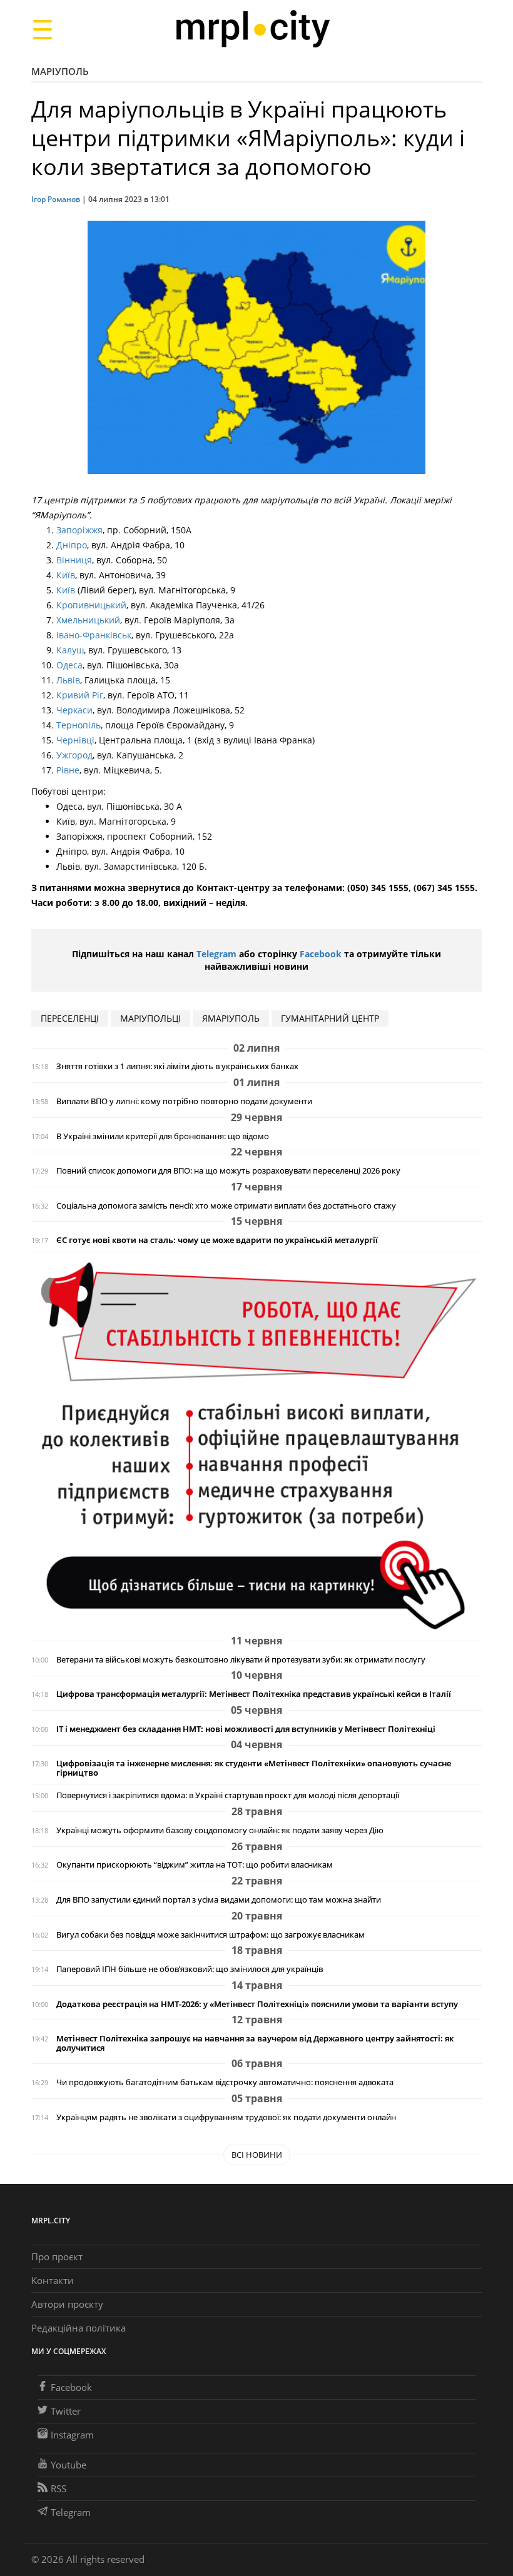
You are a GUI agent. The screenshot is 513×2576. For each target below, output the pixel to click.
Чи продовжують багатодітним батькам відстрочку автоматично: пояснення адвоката (225, 2082)
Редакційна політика (79, 2328)
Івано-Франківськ (94, 635)
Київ (66, 575)
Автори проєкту (67, 2304)
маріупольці (150, 1018)
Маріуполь (60, 71)
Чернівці (75, 740)
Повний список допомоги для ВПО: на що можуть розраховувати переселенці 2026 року (228, 1171)
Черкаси (74, 710)
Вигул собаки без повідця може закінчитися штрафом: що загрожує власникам (211, 1935)
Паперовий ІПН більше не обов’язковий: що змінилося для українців (190, 1969)
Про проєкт (57, 2257)
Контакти (53, 2280)
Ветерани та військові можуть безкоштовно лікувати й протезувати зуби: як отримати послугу (241, 1660)
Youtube (69, 2465)
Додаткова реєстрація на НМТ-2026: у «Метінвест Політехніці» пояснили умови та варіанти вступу (257, 2004)
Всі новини (257, 2155)
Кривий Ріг (80, 695)
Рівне (68, 770)
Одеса (69, 665)
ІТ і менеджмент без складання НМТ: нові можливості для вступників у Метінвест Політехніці (246, 1729)
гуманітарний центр (330, 1018)
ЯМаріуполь (231, 1018)
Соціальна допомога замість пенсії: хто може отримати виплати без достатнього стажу (226, 1206)
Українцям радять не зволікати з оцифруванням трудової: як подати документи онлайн (226, 2117)
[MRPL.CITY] (252, 29)
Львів (68, 680)
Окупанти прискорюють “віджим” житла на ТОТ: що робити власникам (195, 1865)
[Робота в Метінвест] (256, 1445)
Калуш (70, 650)
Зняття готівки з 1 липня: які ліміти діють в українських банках (177, 1066)
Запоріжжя (79, 530)
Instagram (72, 2435)
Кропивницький (91, 605)
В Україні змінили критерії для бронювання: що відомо (163, 1136)
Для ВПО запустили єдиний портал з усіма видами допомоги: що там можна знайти (219, 1900)
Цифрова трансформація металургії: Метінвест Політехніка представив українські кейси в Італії (254, 1694)
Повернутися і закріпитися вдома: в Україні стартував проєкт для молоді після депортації (228, 1795)
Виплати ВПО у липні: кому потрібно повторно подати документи (184, 1101)
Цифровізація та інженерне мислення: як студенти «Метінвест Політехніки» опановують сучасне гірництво (254, 1768)
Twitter (66, 2411)
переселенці (70, 1018)
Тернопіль (79, 725)
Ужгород (74, 755)
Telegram (216, 954)
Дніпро (72, 545)
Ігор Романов (56, 199)
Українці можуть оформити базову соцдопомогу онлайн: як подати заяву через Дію (220, 1830)
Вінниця (74, 560)
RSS (58, 2488)
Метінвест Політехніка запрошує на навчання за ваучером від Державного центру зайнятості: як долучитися (255, 2043)
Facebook (321, 954)
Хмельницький (88, 620)
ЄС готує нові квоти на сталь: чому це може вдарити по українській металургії (217, 1240)
